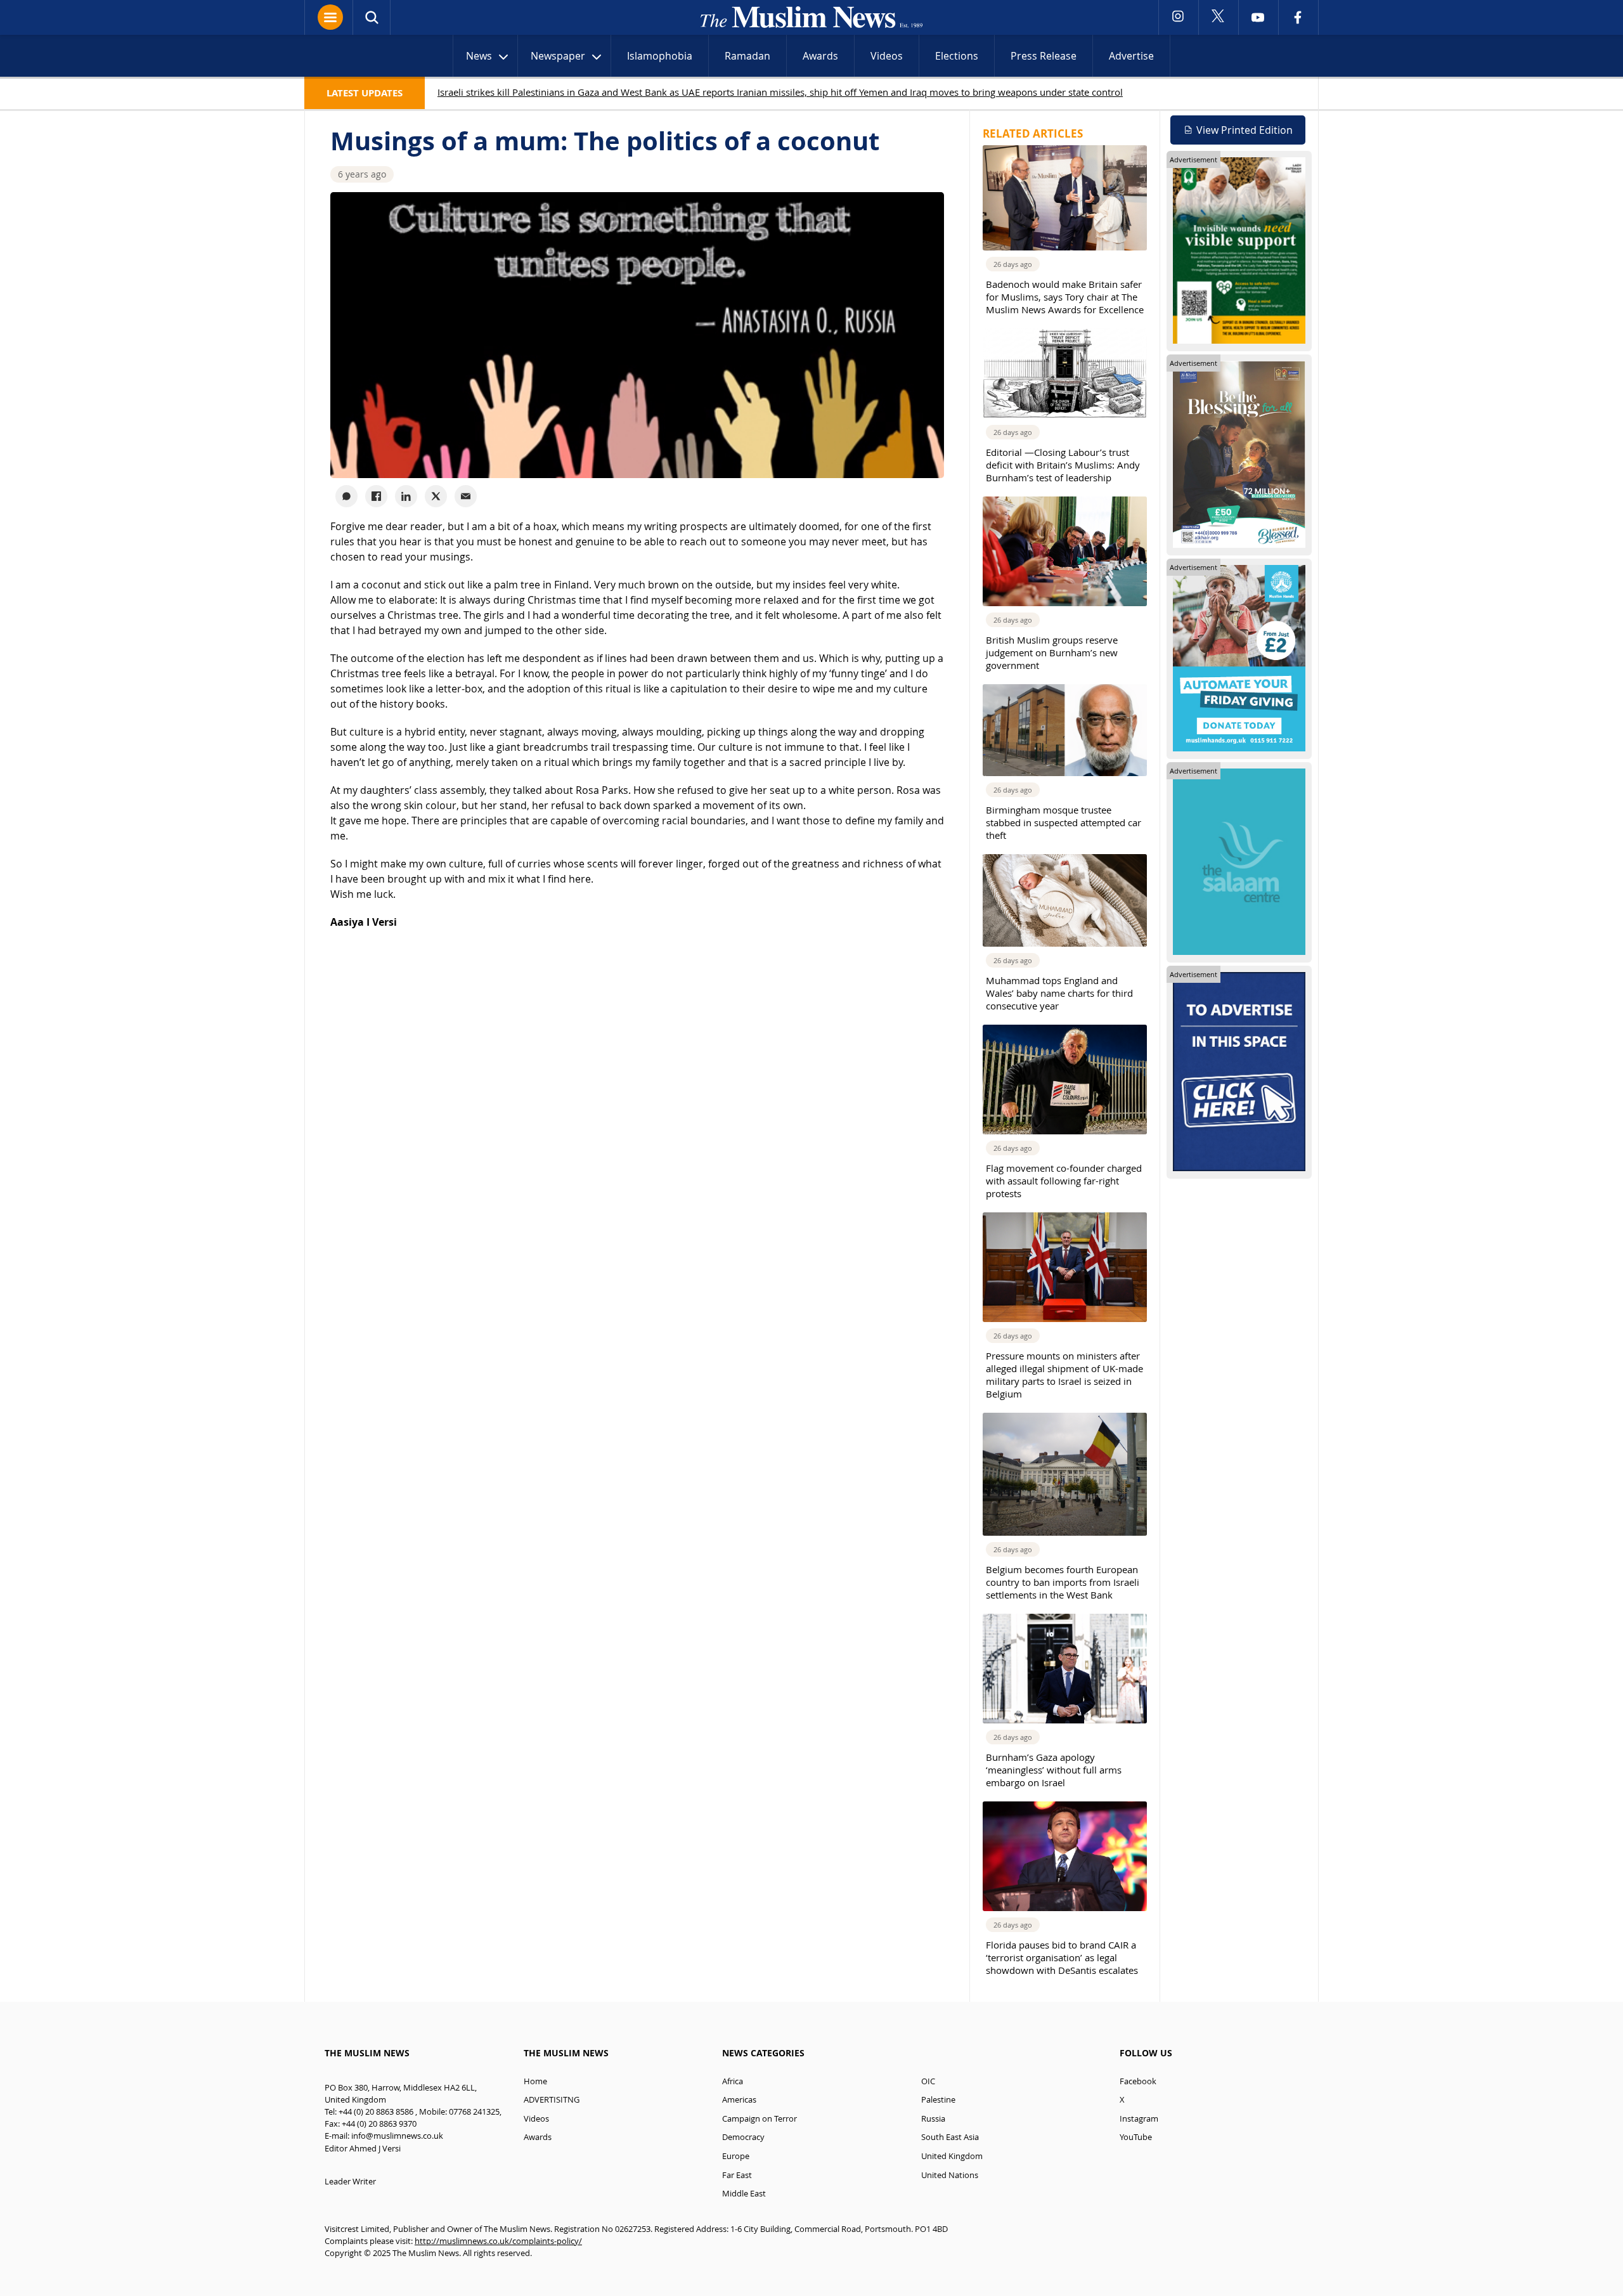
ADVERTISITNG (552, 2100)
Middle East (744, 2194)
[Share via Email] (466, 496)
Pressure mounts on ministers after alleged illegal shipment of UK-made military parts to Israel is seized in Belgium (1064, 1375)
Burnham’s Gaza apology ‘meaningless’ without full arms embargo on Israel (1054, 1770)
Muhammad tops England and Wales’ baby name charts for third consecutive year (1059, 993)
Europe (736, 2156)
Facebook (1138, 2081)
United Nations (950, 2175)
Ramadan (747, 56)
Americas (739, 2100)
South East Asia (950, 2137)
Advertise (1131, 56)
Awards (820, 56)
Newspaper (558, 56)
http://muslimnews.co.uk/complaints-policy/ (498, 2241)
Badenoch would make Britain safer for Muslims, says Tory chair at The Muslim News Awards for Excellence (1065, 297)
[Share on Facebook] (376, 496)
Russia (933, 2119)
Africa (733, 2081)
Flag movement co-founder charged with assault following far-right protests (1064, 1181)
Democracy (743, 2137)
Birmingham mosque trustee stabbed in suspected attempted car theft (1064, 822)
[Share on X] (436, 496)
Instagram (1139, 2119)
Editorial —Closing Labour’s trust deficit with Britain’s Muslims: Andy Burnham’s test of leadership (1063, 465)
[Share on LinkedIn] (406, 496)
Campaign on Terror (760, 2119)
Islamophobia (660, 56)
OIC (928, 2081)
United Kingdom (952, 2156)
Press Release (1044, 56)
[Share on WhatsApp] (346, 496)
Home (535, 2081)
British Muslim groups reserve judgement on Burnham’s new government (1052, 652)
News (479, 56)
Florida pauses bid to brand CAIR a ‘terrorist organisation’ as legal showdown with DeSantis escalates (1062, 1957)
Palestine (938, 2100)
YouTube (1136, 2137)
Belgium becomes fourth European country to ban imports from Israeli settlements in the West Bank (1063, 1582)
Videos (887, 56)
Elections (957, 56)
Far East (737, 2175)
